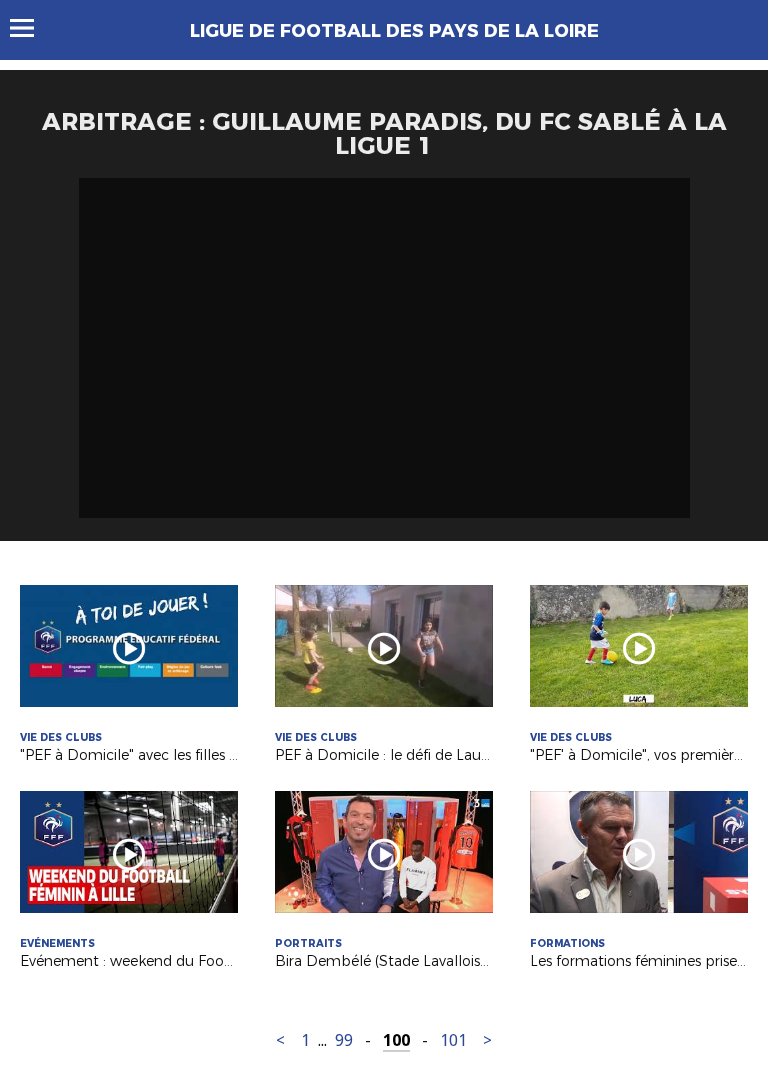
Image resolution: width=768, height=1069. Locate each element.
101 (453, 1040)
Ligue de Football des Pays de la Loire (394, 31)
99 (344, 1040)
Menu (31, 28)
